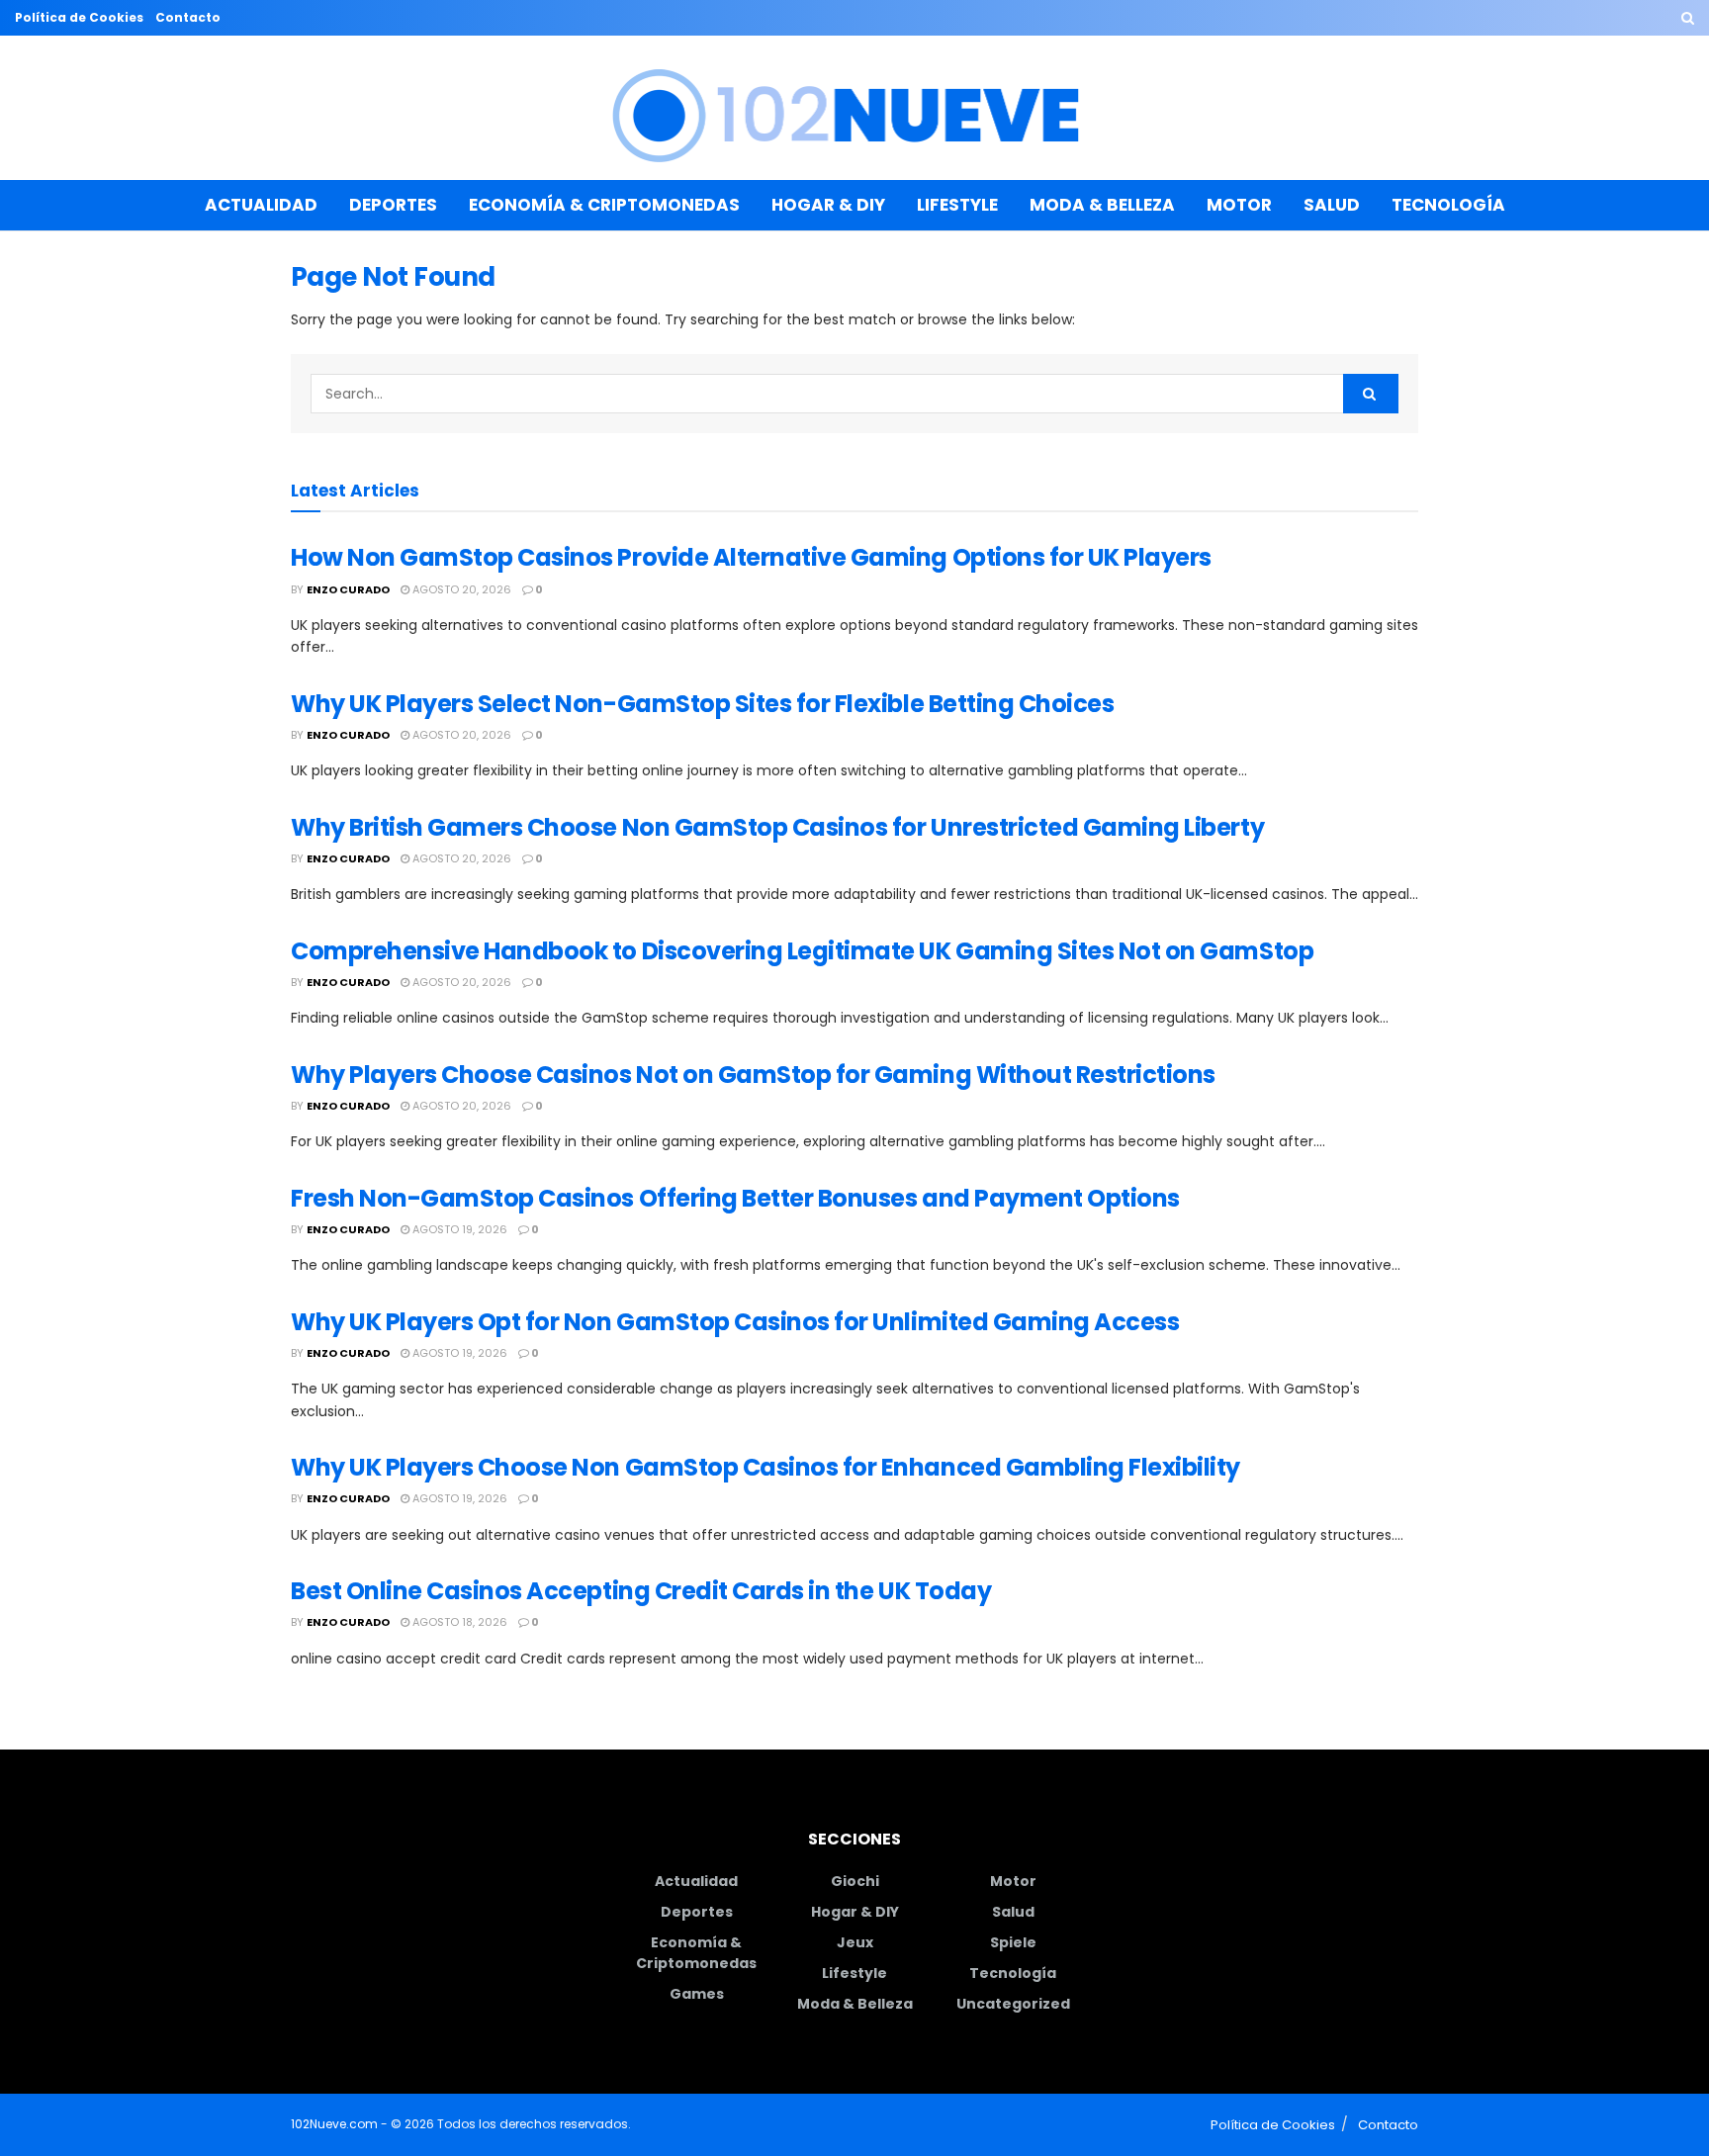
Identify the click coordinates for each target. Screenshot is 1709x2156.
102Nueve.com (334, 2124)
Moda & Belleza (1102, 205)
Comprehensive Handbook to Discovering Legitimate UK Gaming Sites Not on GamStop (802, 951)
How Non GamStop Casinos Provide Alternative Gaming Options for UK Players (751, 557)
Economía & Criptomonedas (604, 205)
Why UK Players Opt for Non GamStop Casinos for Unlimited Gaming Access (735, 1322)
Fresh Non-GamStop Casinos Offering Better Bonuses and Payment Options (735, 1198)
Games (697, 1994)
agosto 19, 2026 (458, 1229)
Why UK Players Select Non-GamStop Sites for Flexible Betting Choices (702, 704)
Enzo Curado (348, 589)
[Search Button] (1688, 18)
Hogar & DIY (828, 205)
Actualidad (261, 205)
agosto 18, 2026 (458, 1622)
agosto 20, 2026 (460, 589)
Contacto (188, 17)
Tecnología (1448, 205)
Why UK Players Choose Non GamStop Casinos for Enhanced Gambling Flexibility (765, 1467)
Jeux (855, 1942)
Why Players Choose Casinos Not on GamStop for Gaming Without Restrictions (753, 1075)
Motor (1239, 205)
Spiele (1013, 1942)
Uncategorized (1013, 2004)
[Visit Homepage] (855, 108)
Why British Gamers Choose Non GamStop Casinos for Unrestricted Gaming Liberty (777, 827)
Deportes (393, 205)
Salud (1332, 205)
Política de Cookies (79, 17)
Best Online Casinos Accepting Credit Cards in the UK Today (641, 1591)
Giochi (855, 1881)
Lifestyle (957, 205)
